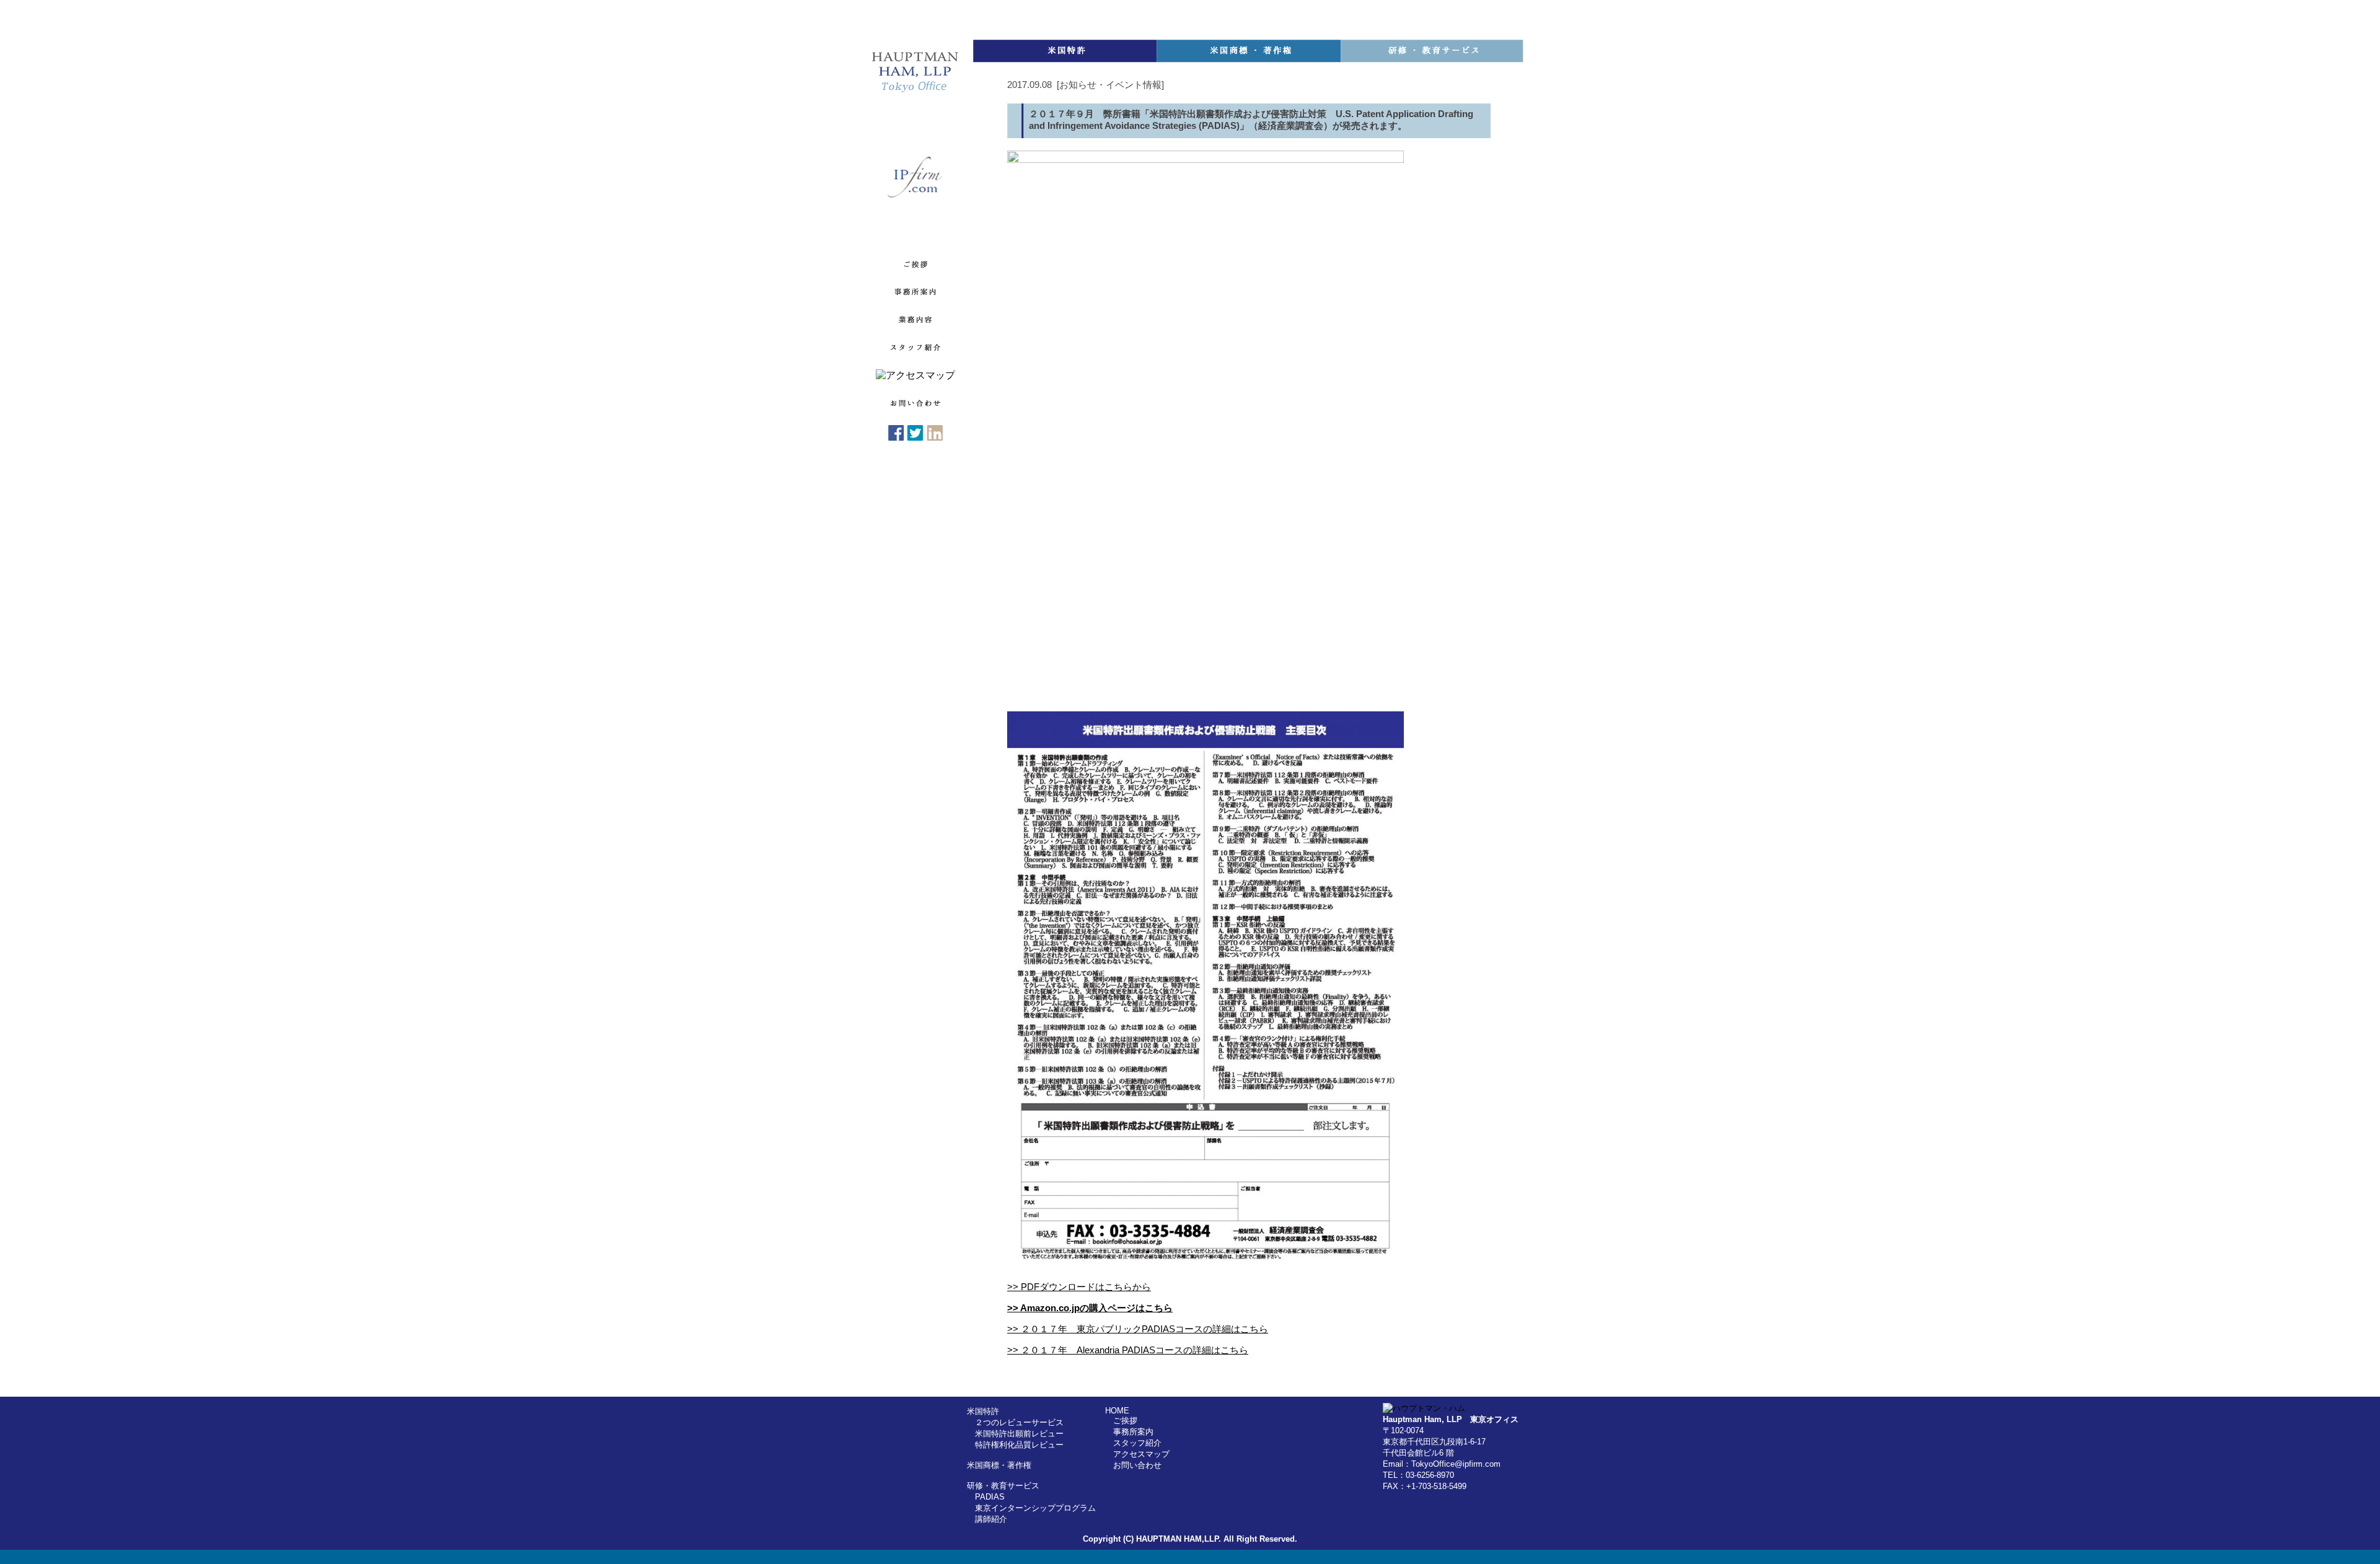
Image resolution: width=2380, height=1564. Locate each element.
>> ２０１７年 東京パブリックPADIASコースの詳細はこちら (1138, 1329)
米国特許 (983, 1411)
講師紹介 (991, 1519)
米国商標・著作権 (999, 1465)
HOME (1117, 1411)
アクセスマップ (1141, 1454)
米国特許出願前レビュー (1019, 1434)
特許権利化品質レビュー (1019, 1445)
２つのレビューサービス (1019, 1422)
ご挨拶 (1125, 1421)
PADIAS (990, 1497)
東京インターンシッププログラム (1035, 1508)
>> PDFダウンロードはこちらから (1079, 1287)
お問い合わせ (1137, 1465)
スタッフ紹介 (1137, 1443)
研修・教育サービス (1003, 1486)
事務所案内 (1133, 1432)
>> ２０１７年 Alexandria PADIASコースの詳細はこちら (1128, 1350)
